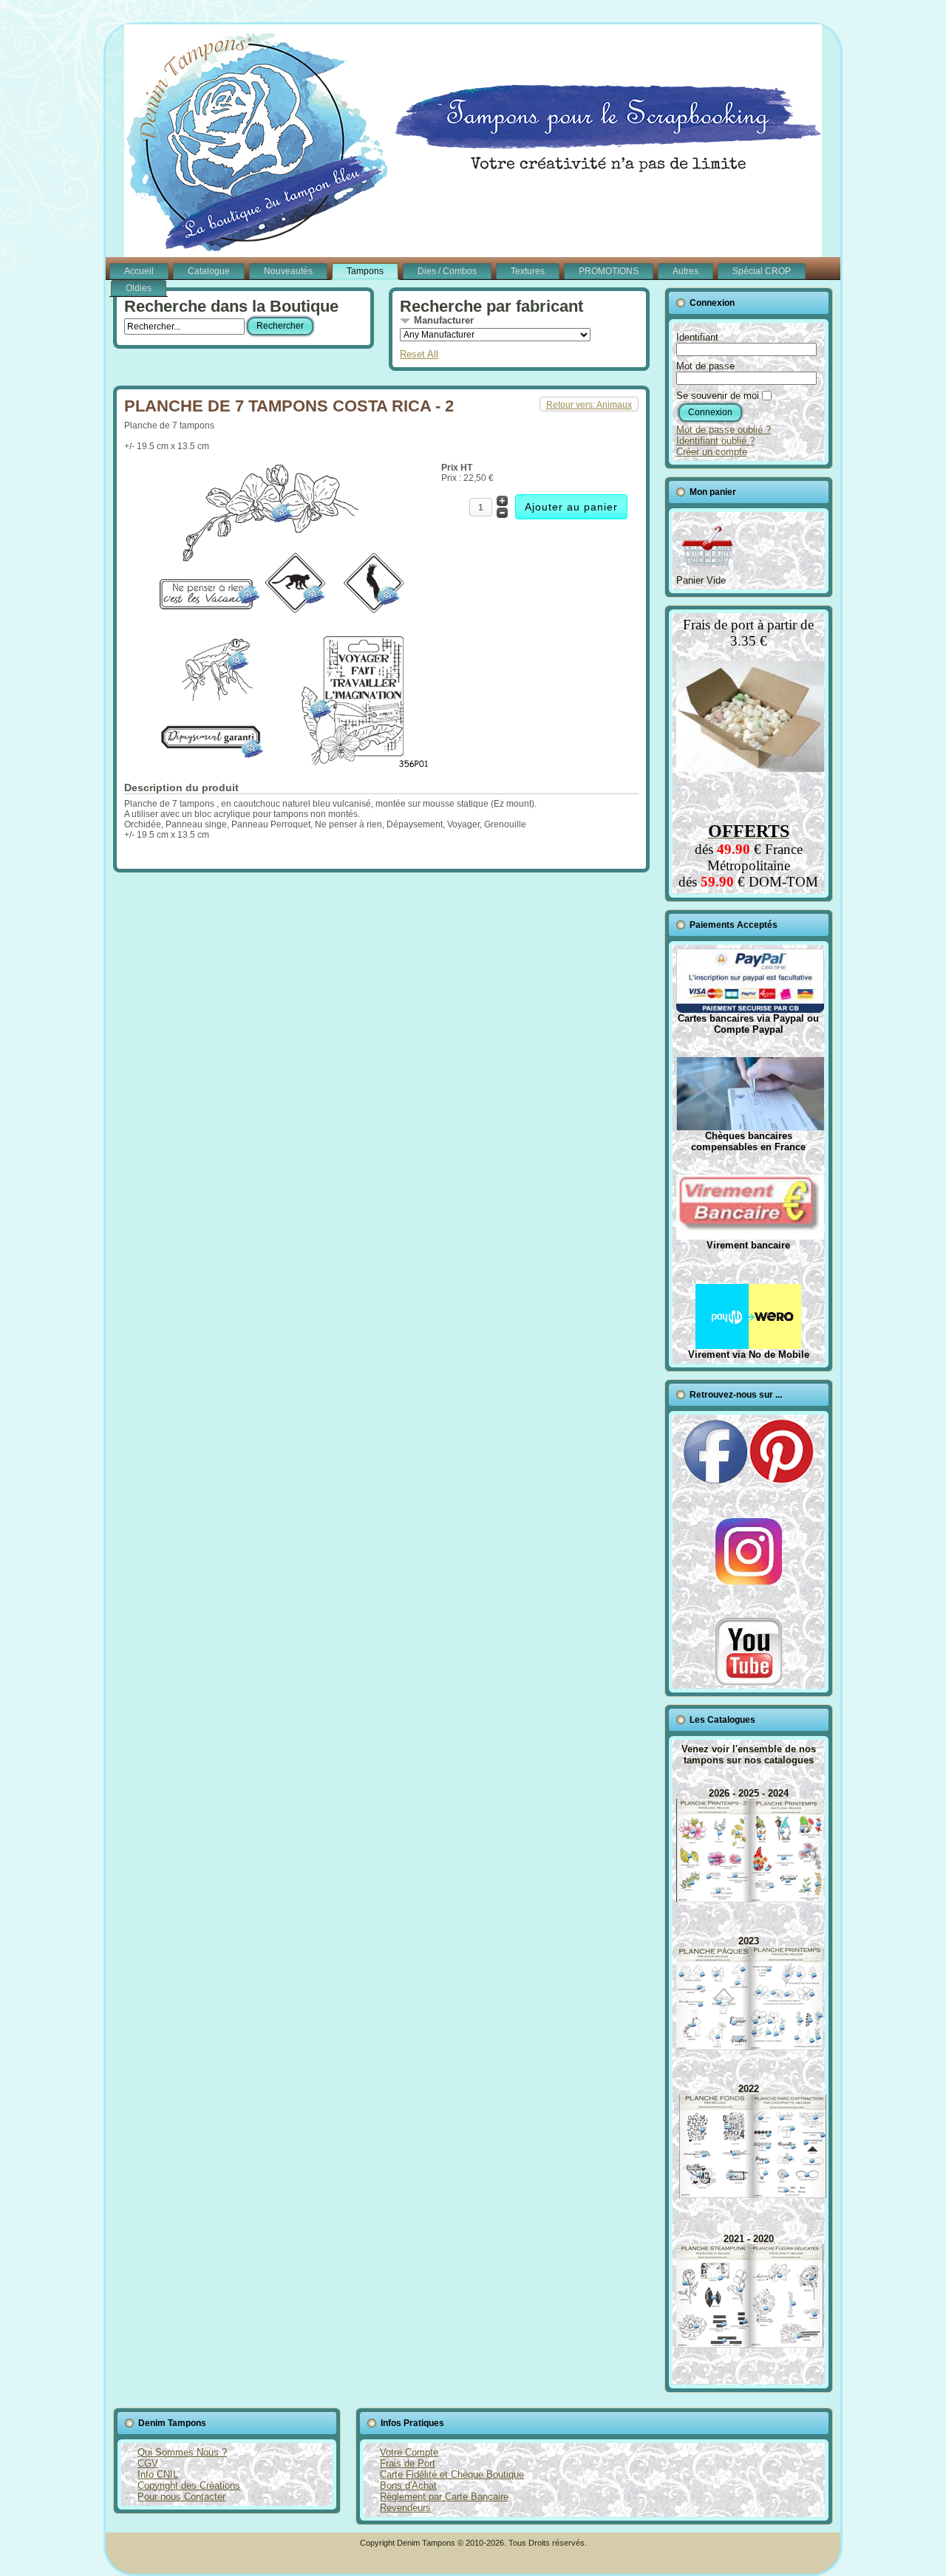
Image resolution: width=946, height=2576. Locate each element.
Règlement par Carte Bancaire (444, 2497)
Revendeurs (405, 2508)
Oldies (139, 288)
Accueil (139, 271)
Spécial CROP (762, 271)
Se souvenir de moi (718, 396)
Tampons (365, 271)
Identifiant (697, 337)
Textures (528, 271)
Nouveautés (288, 271)
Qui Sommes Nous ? (182, 2452)
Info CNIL (158, 2474)
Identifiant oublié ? (715, 441)
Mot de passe (705, 366)
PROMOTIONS (609, 271)
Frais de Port (408, 2463)
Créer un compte (712, 452)
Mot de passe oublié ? (724, 430)
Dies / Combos (447, 271)
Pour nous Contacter (181, 2497)
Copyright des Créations (189, 2486)
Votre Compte (409, 2452)
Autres (685, 271)
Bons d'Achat (408, 2486)
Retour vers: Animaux (589, 405)
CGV (148, 2463)
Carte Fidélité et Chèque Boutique (452, 2474)
